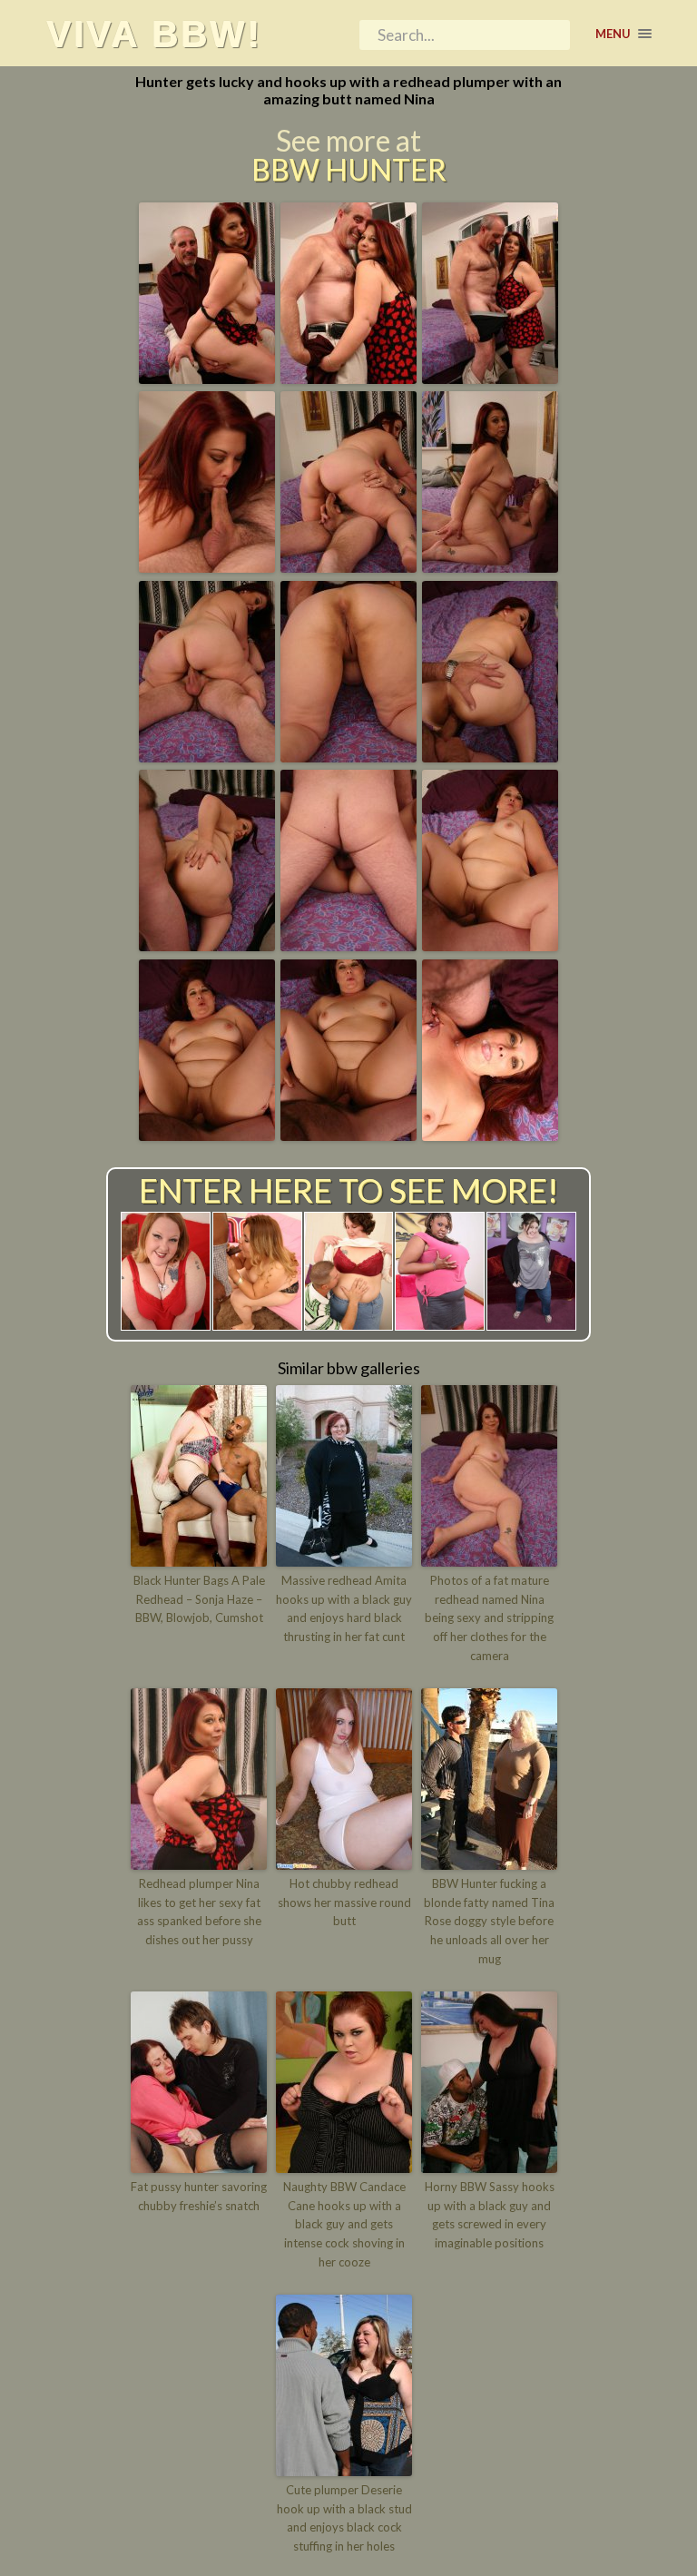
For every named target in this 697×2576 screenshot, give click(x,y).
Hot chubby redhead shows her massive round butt (344, 1903)
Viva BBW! (154, 34)
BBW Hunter (349, 170)
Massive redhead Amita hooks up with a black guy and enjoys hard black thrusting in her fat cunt (344, 1608)
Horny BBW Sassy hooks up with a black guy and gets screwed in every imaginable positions (490, 2215)
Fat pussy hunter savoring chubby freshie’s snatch (199, 2196)
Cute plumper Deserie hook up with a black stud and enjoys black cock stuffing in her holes (344, 2518)
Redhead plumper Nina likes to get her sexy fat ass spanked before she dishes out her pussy (199, 1912)
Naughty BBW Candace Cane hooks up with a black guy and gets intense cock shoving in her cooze (344, 2224)
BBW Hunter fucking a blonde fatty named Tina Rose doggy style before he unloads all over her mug (489, 1921)
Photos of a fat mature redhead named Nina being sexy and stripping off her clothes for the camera (489, 1618)
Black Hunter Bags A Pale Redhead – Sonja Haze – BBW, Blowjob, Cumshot (199, 1599)
